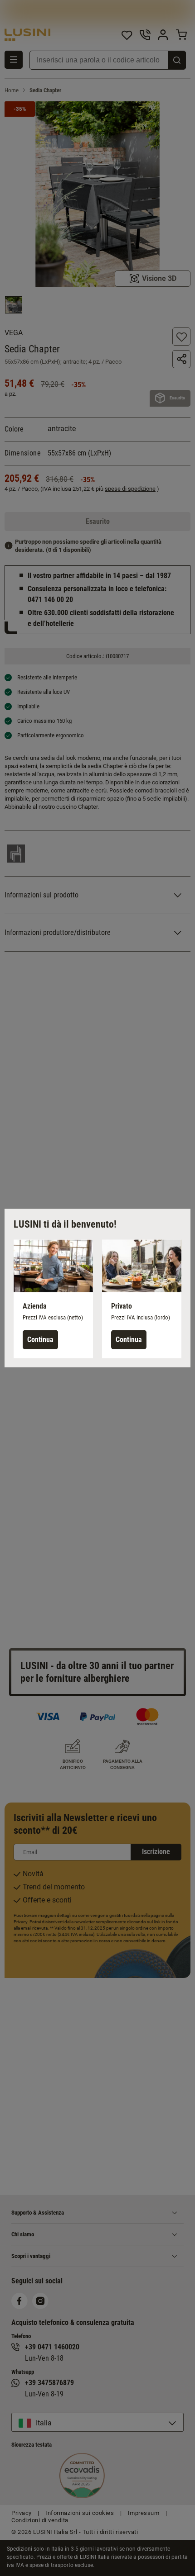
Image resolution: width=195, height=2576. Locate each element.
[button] (53, 1299)
